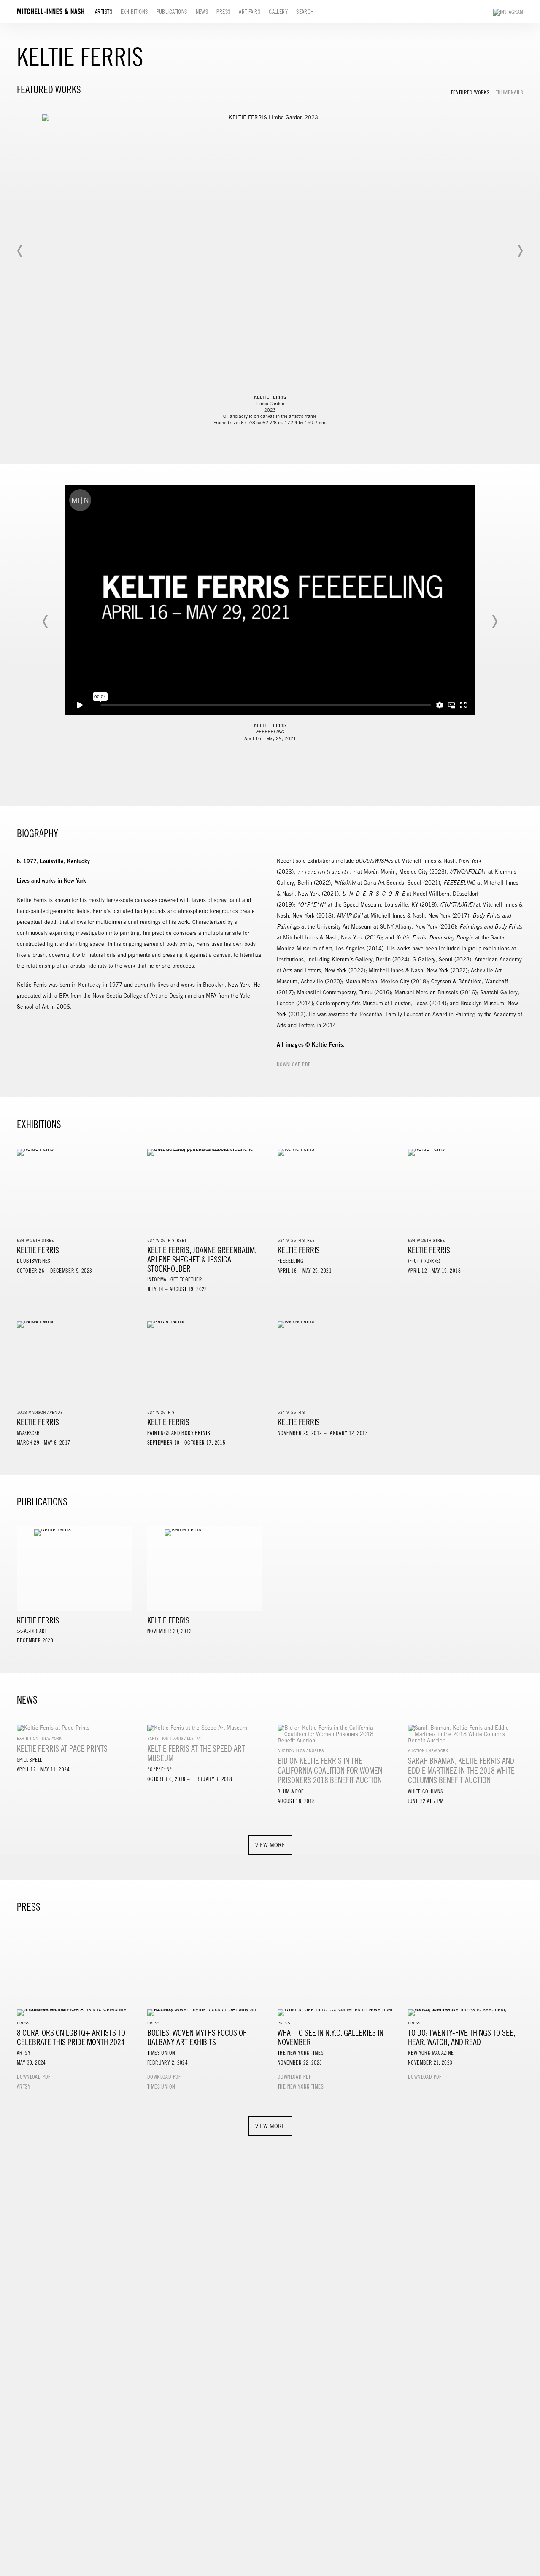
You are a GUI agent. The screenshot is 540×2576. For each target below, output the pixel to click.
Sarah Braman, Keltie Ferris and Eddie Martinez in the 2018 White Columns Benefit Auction (461, 1770)
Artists (104, 12)
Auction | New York (428, 1751)
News (202, 12)
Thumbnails (509, 93)
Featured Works (470, 93)
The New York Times (301, 2087)
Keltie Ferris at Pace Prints (62, 1748)
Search (305, 12)
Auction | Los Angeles (301, 1751)
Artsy (24, 2087)
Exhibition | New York (39, 1738)
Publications (172, 12)
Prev (20, 251)
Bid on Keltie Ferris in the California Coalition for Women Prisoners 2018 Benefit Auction (330, 1770)
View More (270, 1845)
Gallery (278, 12)
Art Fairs (250, 12)
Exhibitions (134, 12)
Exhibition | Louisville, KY (174, 1738)
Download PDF (294, 1065)
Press (223, 12)
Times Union (161, 2087)
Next (520, 251)
